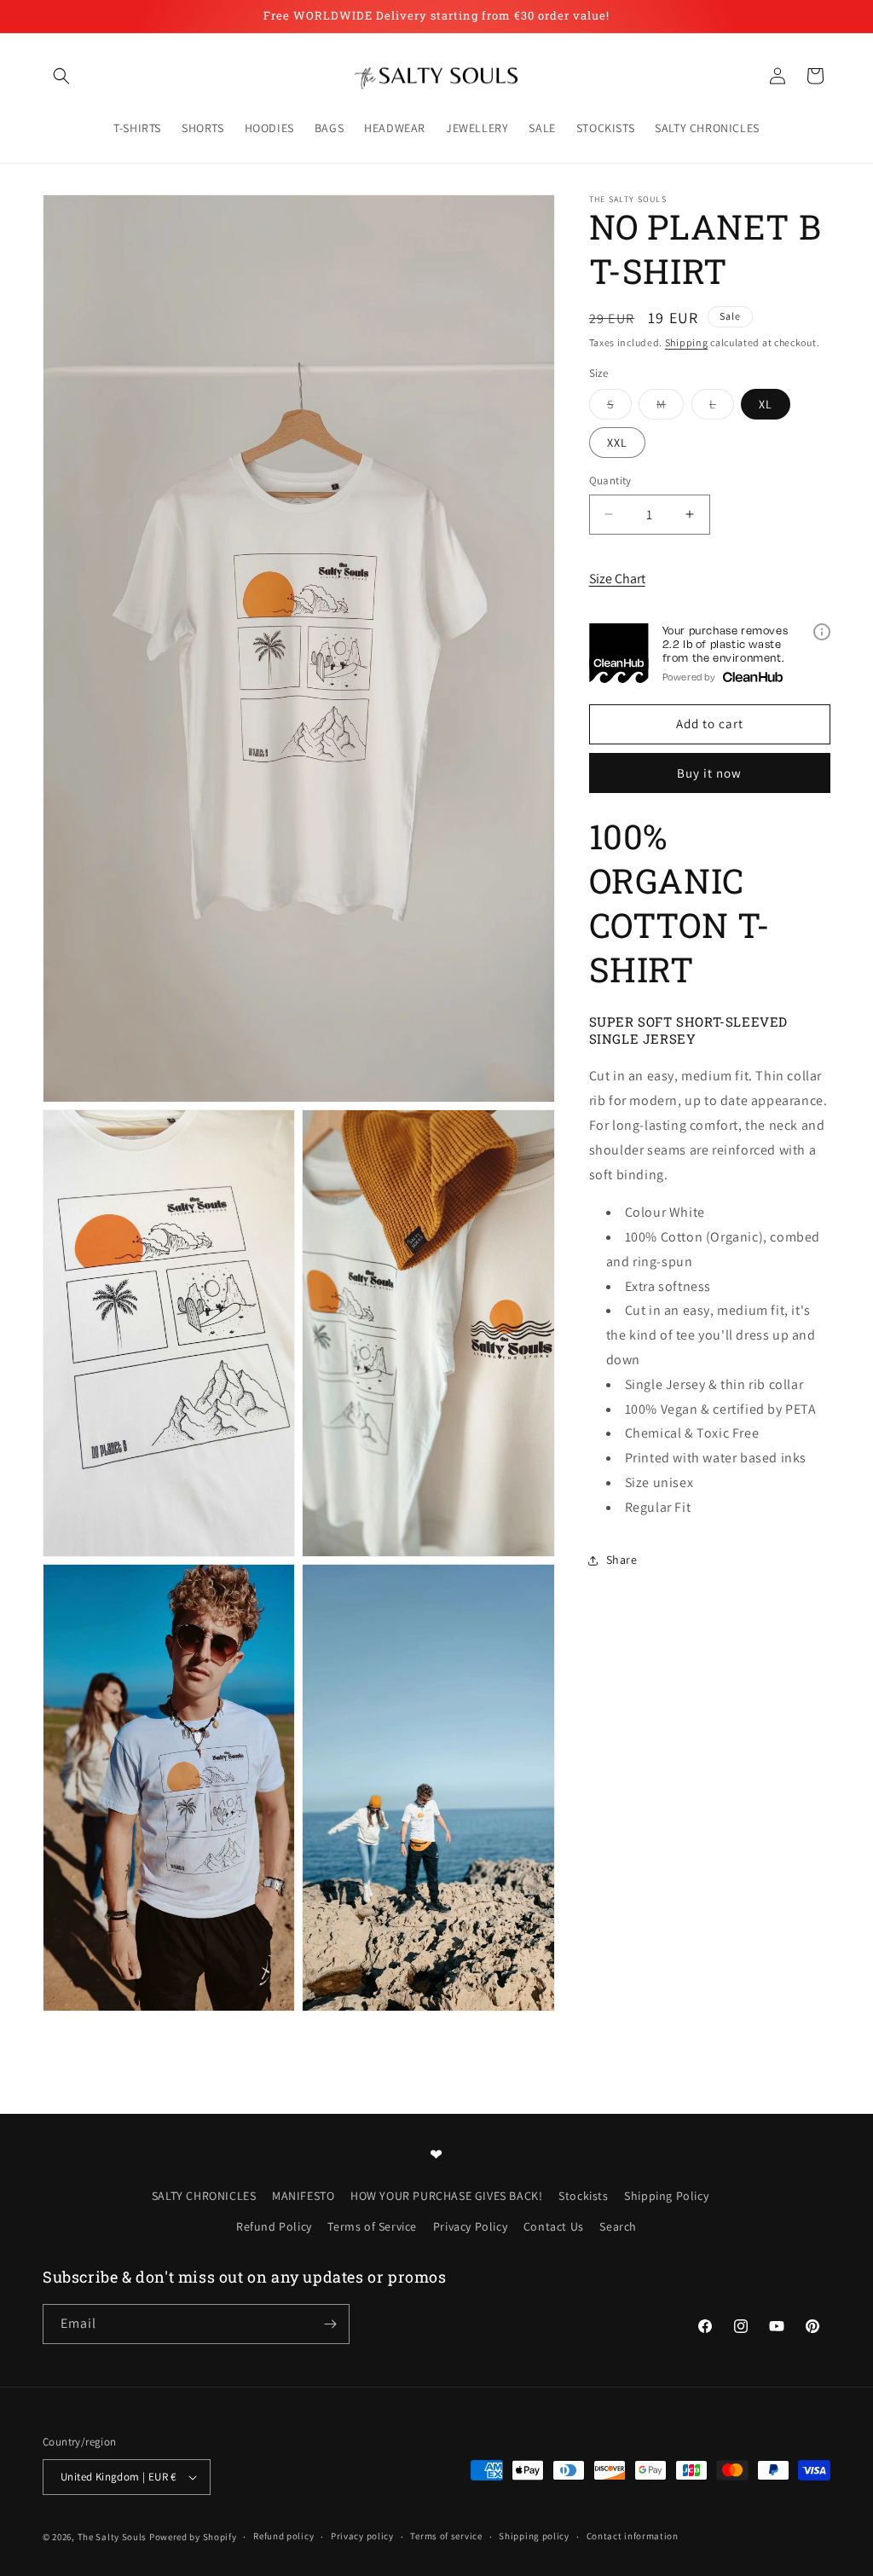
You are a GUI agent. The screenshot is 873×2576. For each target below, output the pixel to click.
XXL (617, 443)
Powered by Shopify (193, 2537)
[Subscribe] (330, 2324)
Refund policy (283, 2536)
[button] (61, 76)
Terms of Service (372, 2226)
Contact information (633, 2536)
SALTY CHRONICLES (204, 2196)
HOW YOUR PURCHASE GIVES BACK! (446, 2196)
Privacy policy (362, 2536)
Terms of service (446, 2536)
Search (618, 2226)
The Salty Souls (113, 2537)
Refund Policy (274, 2226)
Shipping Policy (666, 2196)
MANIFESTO (303, 2196)
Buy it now (709, 773)
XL (766, 404)
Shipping (687, 342)
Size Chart (617, 579)
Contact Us (554, 2226)
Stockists (583, 2196)
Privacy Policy (470, 2226)
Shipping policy (534, 2536)
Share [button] (622, 1560)
